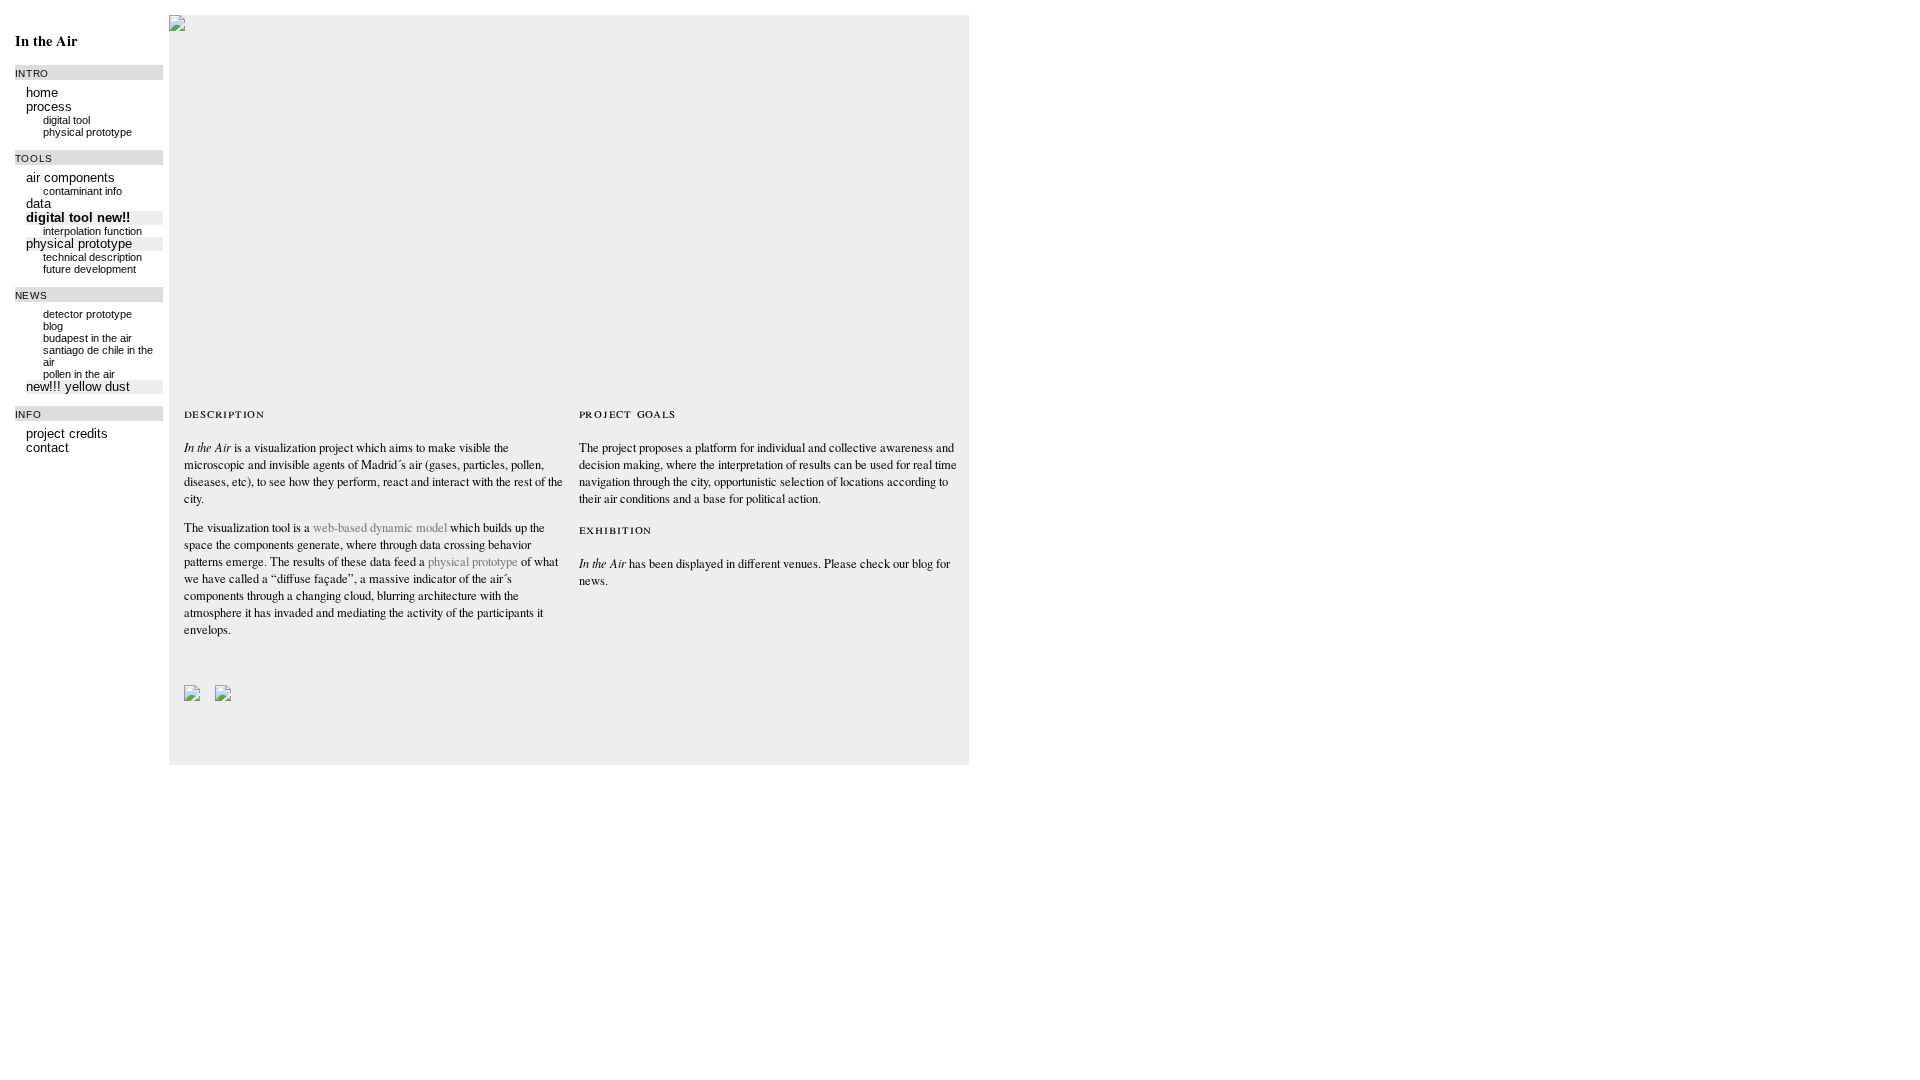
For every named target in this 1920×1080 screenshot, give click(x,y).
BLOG (53, 326)
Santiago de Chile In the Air (98, 356)
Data (38, 204)
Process (49, 107)
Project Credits (67, 434)
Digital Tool (66, 120)
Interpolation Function (92, 231)
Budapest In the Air (87, 338)
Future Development (89, 269)
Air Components (70, 178)
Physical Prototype (87, 132)
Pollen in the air (79, 374)
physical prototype (473, 561)
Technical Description (92, 257)
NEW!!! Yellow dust (78, 387)
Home (42, 93)
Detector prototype (87, 314)
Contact (47, 448)
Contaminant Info (82, 191)
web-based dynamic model (380, 527)
